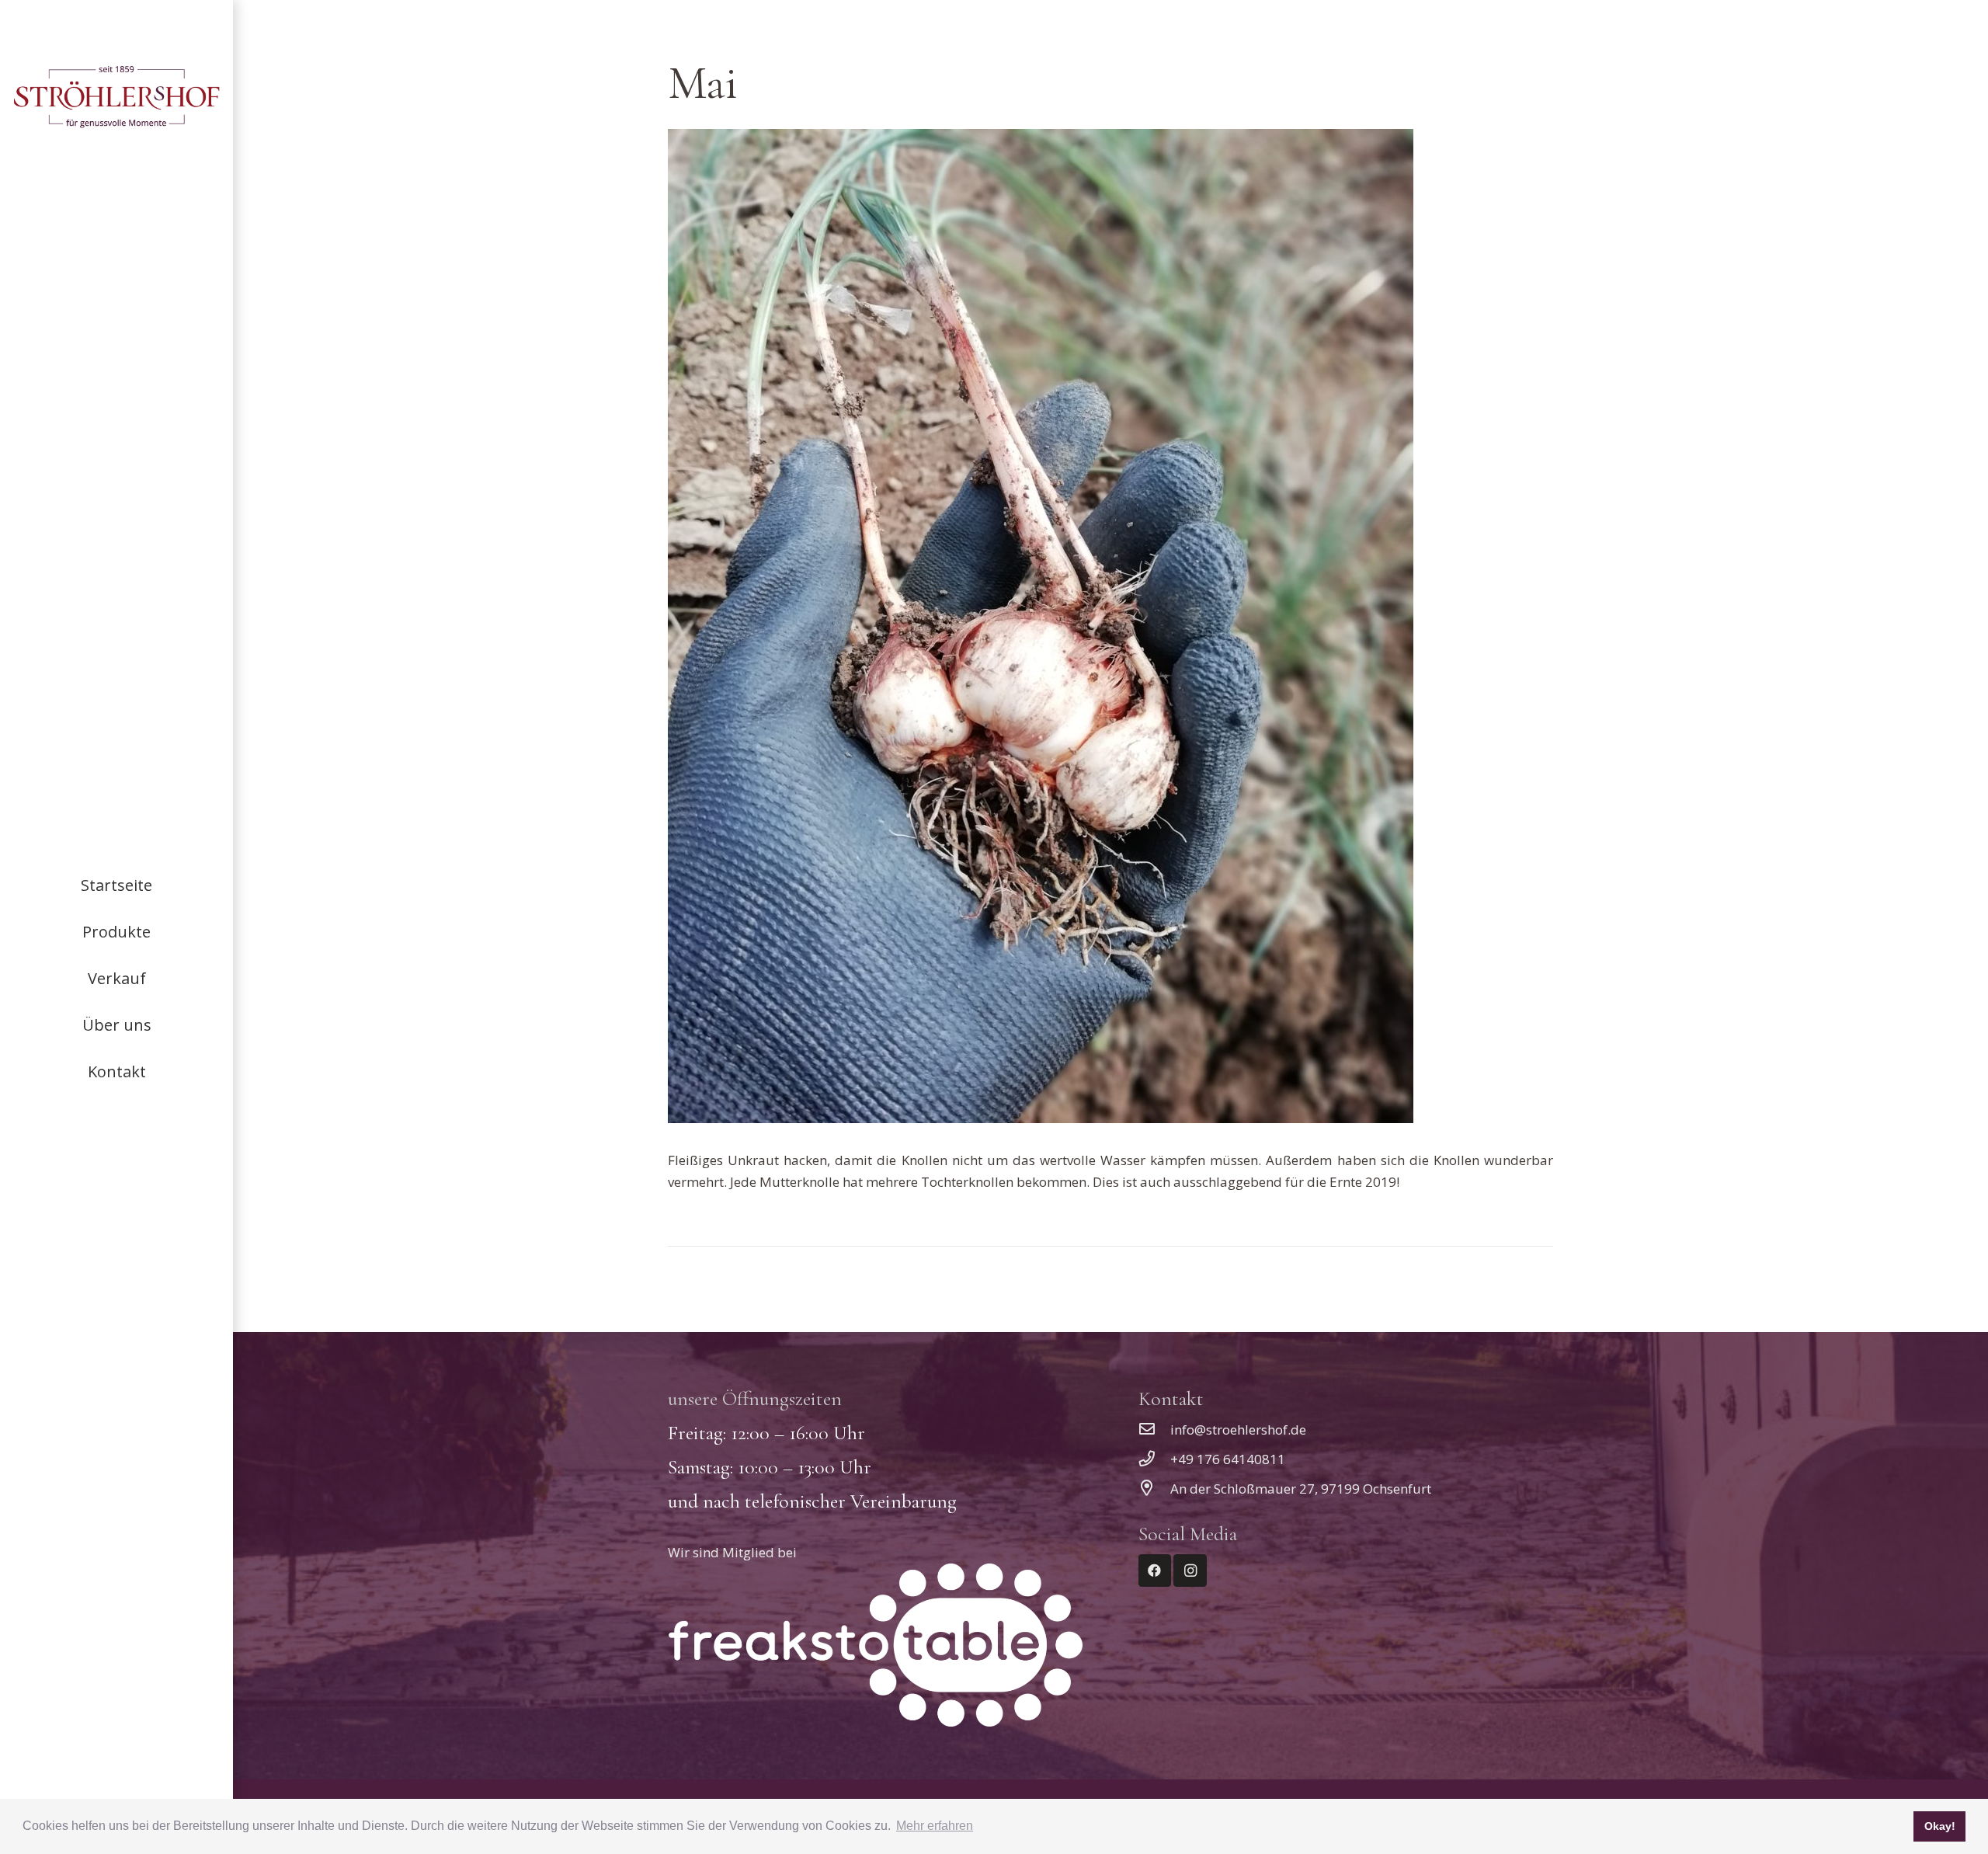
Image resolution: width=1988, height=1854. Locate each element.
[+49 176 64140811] (1155, 1459)
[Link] (116, 97)
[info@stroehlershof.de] (1155, 1430)
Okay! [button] (1940, 1826)
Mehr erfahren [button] (935, 1826)
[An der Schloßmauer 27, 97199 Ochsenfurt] (1155, 1489)
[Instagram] (1190, 1571)
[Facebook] (1155, 1571)
